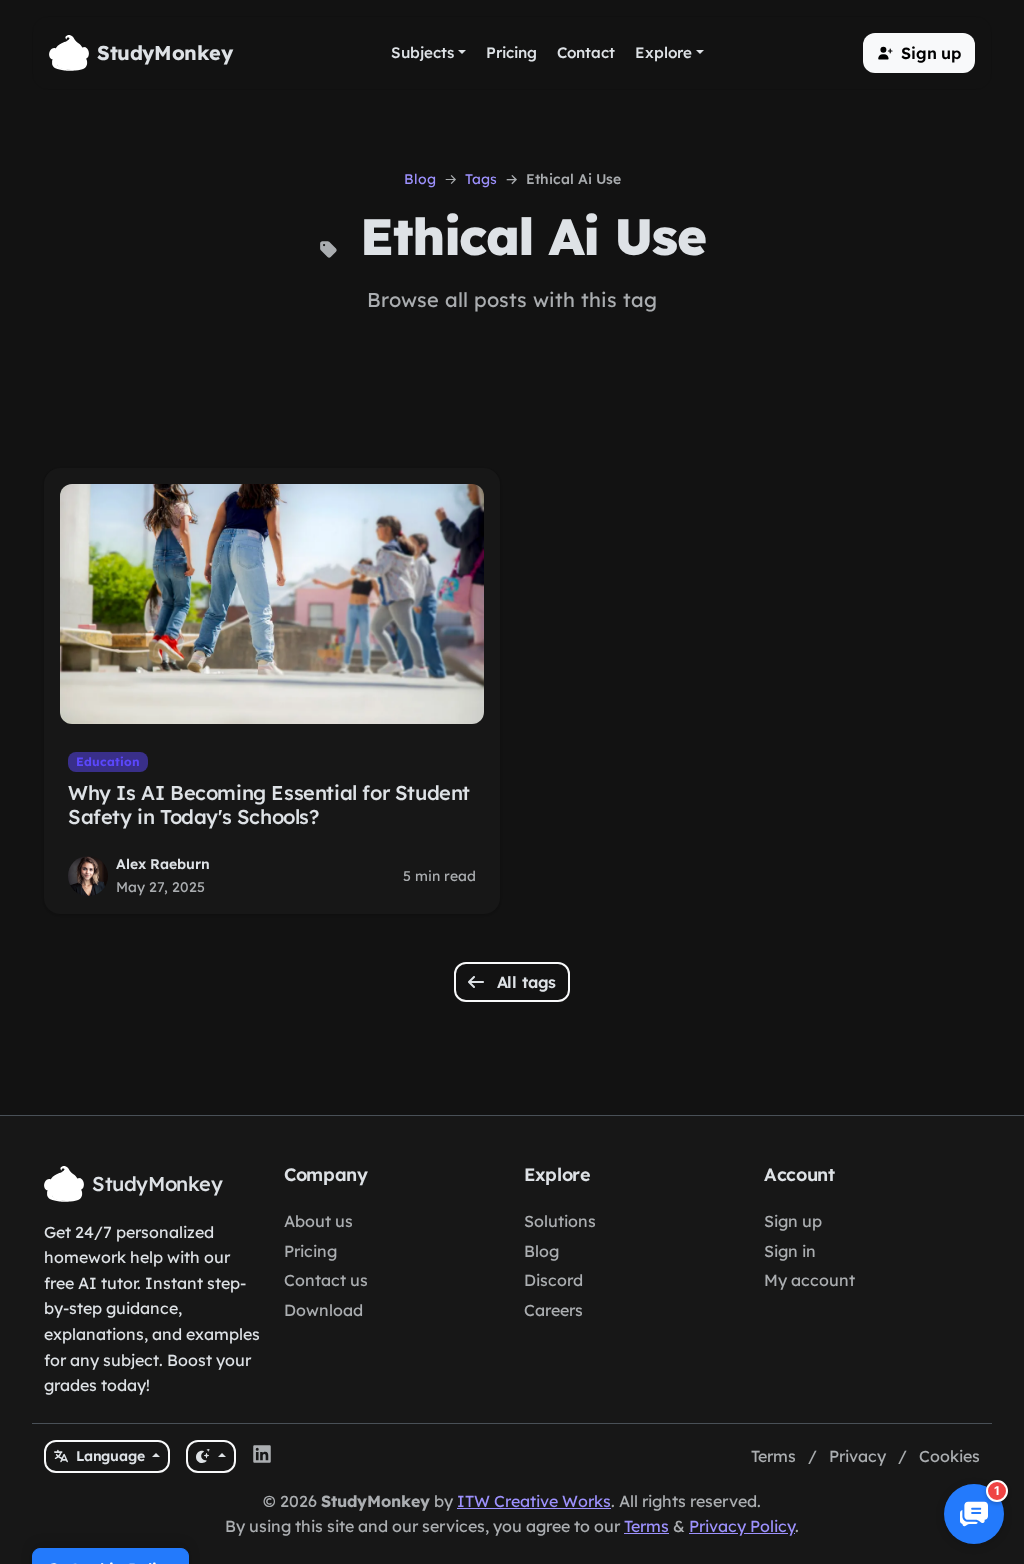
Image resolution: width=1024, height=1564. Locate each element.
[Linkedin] (262, 1457)
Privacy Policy (742, 1526)
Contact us (326, 1280)
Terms (773, 1456)
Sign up (793, 1221)
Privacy (857, 1456)
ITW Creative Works (534, 1501)
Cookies (949, 1456)
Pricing (310, 1251)
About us (318, 1221)
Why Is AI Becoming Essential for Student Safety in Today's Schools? (269, 804)
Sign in (790, 1251)
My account (809, 1280)
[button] (919, 53)
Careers (553, 1310)
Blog (420, 179)
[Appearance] (210, 1456)
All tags (524, 982)
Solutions (560, 1221)
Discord (553, 1280)
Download (323, 1310)
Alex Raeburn (163, 864)
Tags (481, 179)
